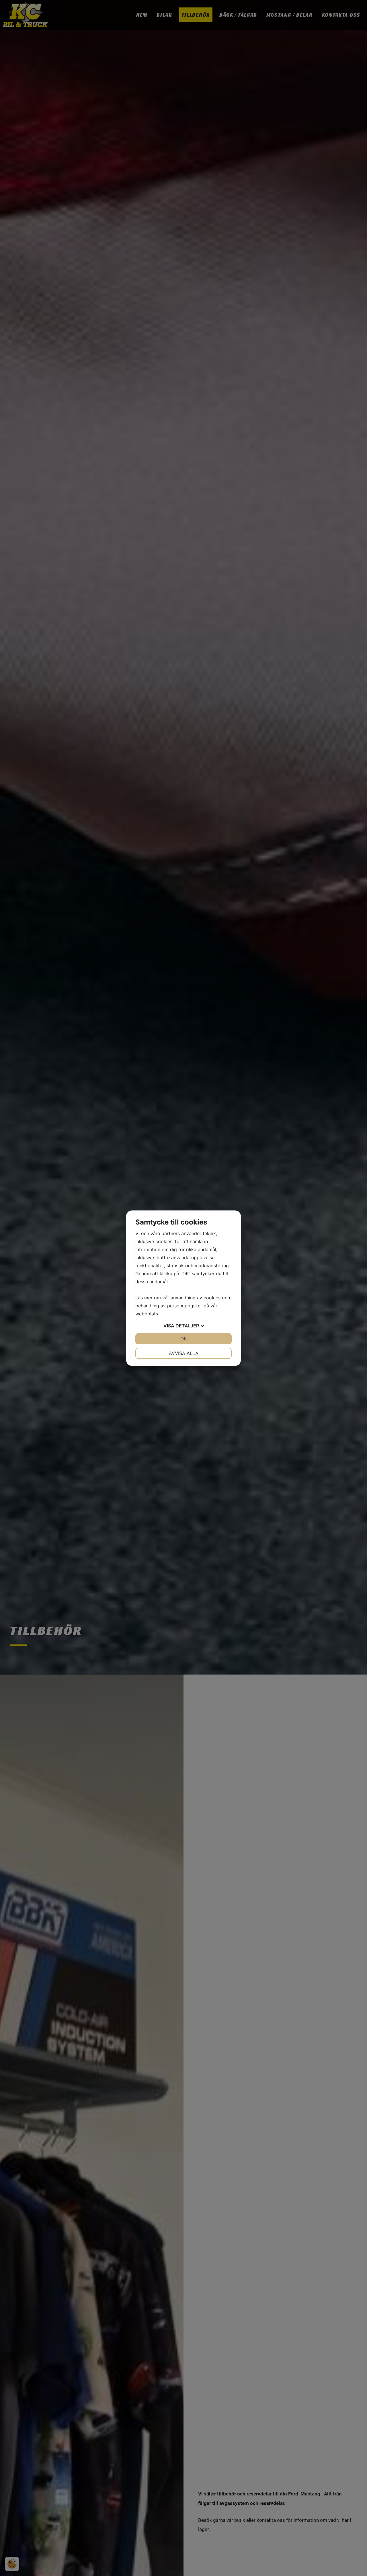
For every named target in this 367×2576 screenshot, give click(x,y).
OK (183, 1339)
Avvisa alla (184, 1353)
